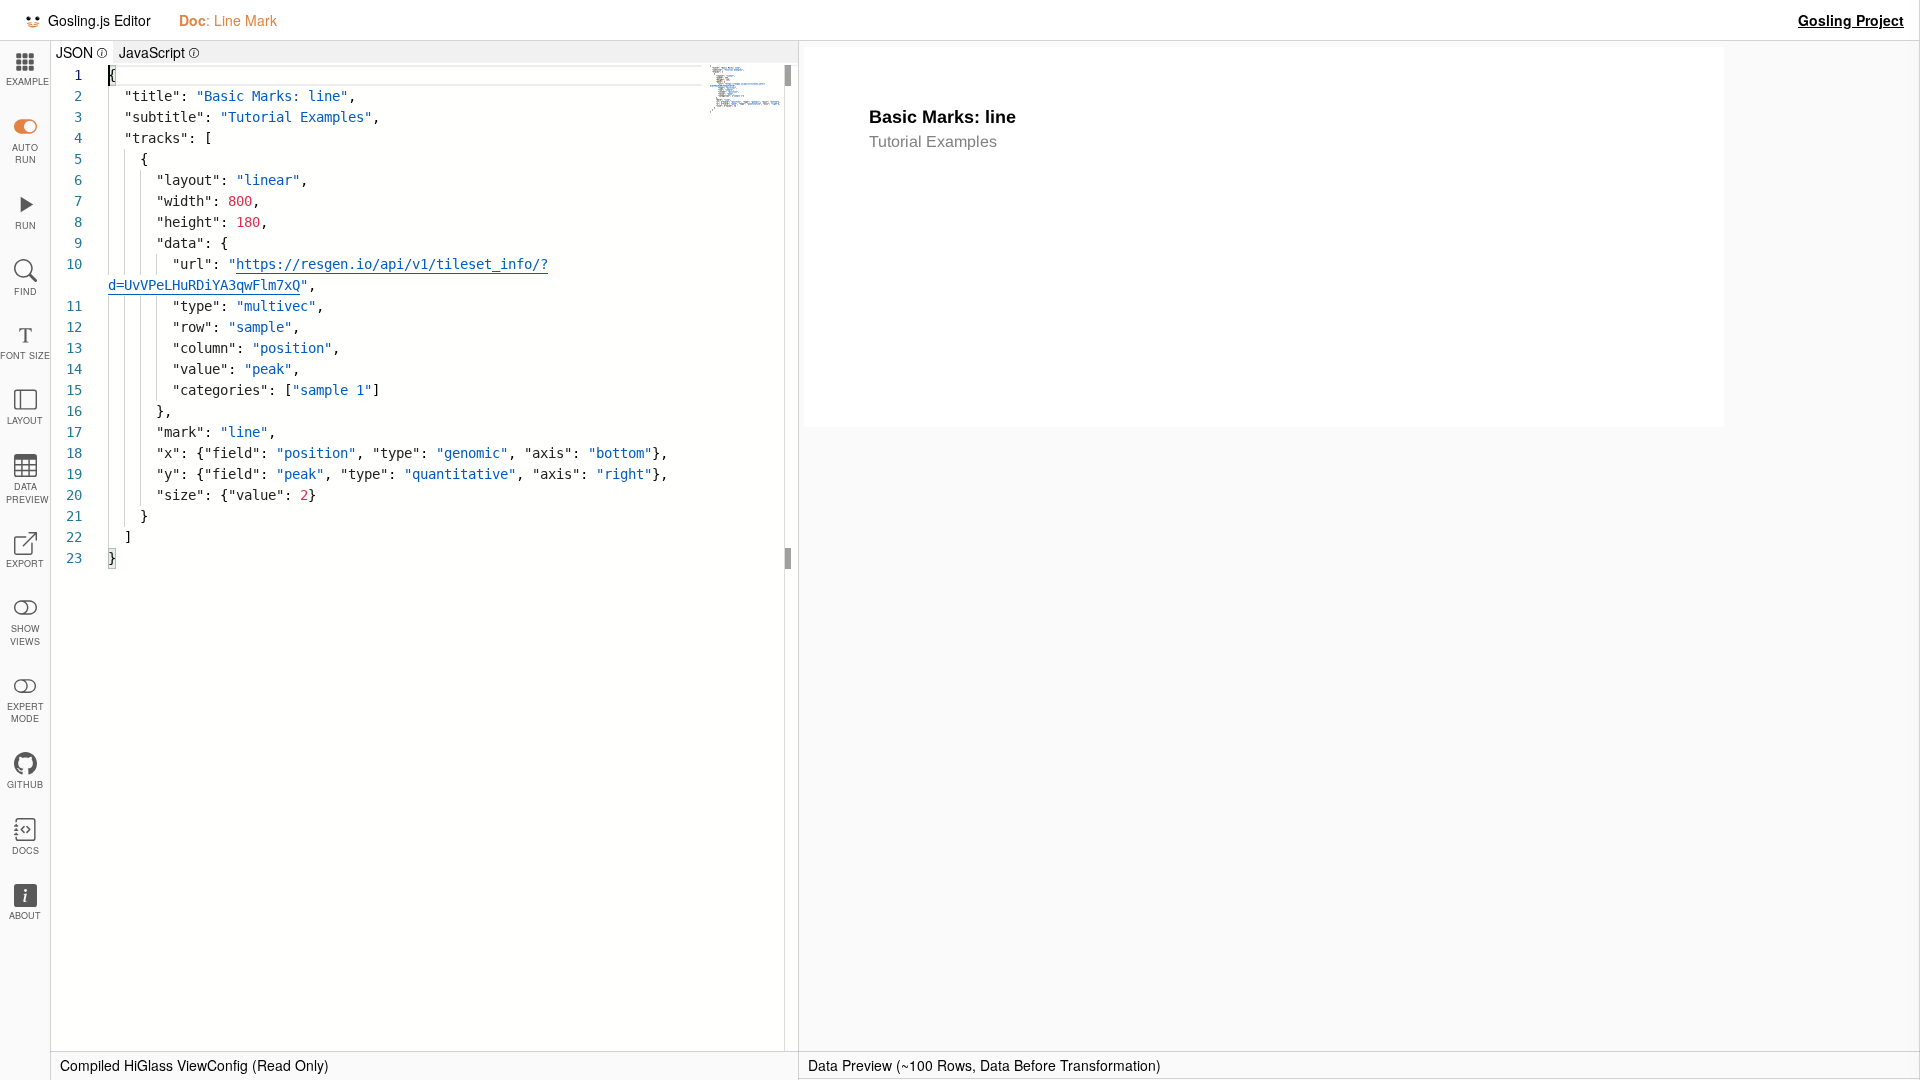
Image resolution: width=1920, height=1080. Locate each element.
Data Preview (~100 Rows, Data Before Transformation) (984, 1065)
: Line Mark (228, 20)
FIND (25, 291)
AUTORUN (25, 154)
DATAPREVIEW (27, 493)
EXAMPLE (27, 81)
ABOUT (25, 915)
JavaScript (162, 52)
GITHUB (25, 784)
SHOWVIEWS (25, 635)
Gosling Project (1851, 20)
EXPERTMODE (25, 713)
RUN (25, 225)
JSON (84, 52)
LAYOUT (25, 420)
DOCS (25, 850)
